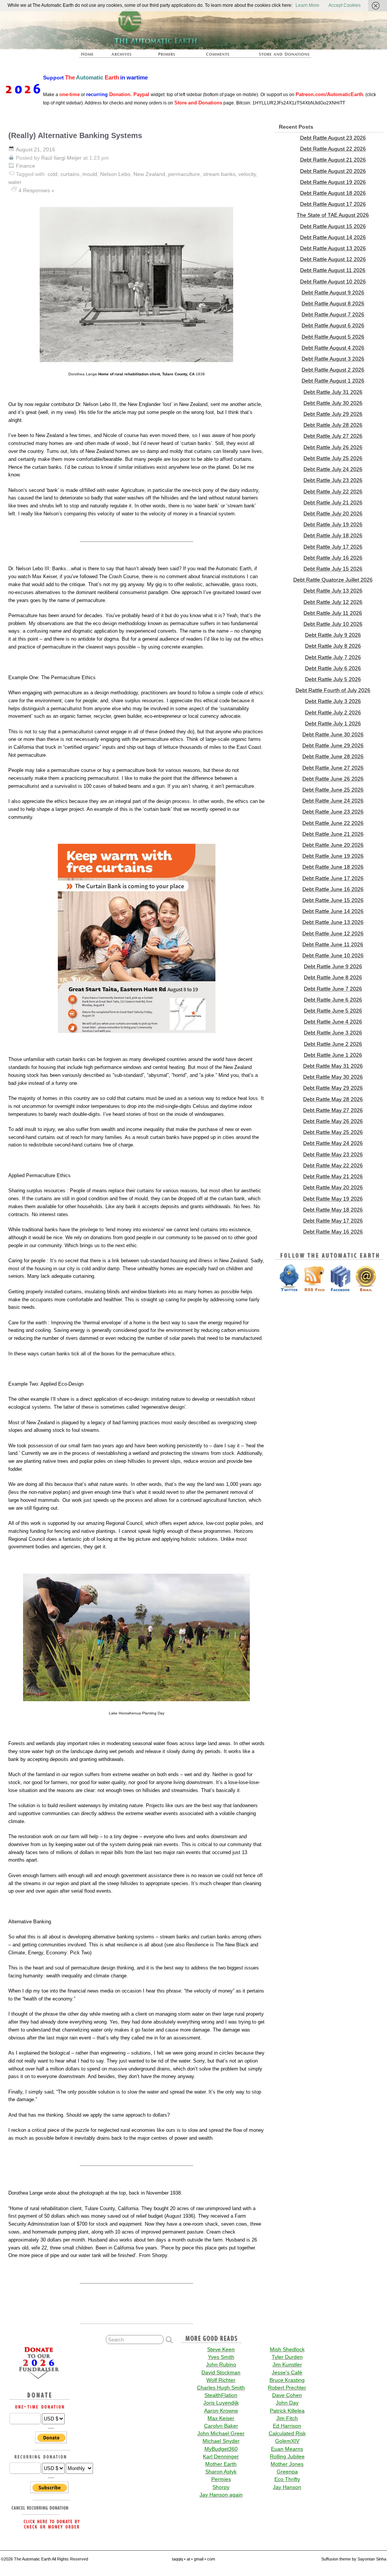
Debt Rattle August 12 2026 (333, 259)
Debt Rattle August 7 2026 (333, 314)
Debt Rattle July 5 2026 (333, 679)
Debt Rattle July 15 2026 (333, 569)
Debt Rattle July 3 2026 (333, 701)
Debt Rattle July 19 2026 (333, 524)
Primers (167, 54)
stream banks (219, 174)
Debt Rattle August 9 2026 (333, 292)
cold (53, 174)
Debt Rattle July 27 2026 (333, 436)
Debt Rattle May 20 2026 (333, 1187)
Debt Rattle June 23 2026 (333, 812)
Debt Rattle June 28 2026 (333, 756)
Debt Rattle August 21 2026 (333, 160)
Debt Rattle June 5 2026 (333, 1011)
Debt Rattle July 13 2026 (333, 591)
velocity (247, 174)
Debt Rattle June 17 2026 (333, 878)
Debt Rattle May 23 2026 (333, 1154)
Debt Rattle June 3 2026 (333, 1033)
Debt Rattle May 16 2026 (333, 1232)
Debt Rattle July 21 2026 (333, 502)
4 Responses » (36, 190)
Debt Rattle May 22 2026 (333, 1165)
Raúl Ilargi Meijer (61, 158)
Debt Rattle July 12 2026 (333, 602)
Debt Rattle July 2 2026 (333, 712)
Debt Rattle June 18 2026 (333, 867)
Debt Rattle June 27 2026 (333, 768)
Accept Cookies (344, 5)
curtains (70, 174)
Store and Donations (277, 54)
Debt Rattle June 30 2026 (333, 734)
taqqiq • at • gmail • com (193, 2559)
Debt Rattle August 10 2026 (333, 282)
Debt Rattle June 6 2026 (333, 1000)
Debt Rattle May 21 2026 (333, 1176)
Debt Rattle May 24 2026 (333, 1143)
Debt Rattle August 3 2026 (333, 359)
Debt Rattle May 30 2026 (333, 1077)
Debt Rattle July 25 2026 (333, 458)
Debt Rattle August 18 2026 (333, 193)
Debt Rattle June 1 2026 (333, 1055)
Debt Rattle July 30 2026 (333, 403)
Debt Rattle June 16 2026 (333, 889)
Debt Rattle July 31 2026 (333, 392)
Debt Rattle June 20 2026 (333, 845)
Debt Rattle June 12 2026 (333, 933)
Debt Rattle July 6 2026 (333, 668)
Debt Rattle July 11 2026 (333, 613)
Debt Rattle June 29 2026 (333, 745)
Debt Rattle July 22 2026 (333, 492)
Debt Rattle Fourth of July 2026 (333, 690)
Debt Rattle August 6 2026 (333, 325)
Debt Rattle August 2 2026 (333, 370)
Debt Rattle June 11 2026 (333, 944)
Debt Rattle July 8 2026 (333, 646)
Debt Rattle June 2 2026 (333, 1044)
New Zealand (149, 174)
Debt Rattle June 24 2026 (333, 801)
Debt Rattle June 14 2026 (333, 911)
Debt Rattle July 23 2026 (333, 480)
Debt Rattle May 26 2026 (333, 1121)
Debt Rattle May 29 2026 (333, 1088)
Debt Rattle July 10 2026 (333, 624)
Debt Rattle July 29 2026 (333, 414)
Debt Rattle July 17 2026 (333, 547)
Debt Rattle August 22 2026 (333, 149)
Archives (122, 54)
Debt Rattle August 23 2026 (333, 138)
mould (90, 174)
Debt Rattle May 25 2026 (333, 1132)
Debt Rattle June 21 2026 (333, 834)
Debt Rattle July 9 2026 (333, 635)
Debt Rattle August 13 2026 (333, 248)
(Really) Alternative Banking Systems (75, 135)
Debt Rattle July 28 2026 (333, 425)
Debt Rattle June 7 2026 (333, 989)
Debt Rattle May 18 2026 (333, 1210)
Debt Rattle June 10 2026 (333, 955)
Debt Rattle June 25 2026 (333, 790)
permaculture (184, 174)
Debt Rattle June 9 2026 (333, 966)
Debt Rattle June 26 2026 (333, 779)
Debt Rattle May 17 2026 (333, 1221)
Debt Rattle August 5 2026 (333, 337)
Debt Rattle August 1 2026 (333, 381)
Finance (26, 166)
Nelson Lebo (115, 174)
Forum (215, 54)
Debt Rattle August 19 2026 (333, 182)
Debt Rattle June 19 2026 (333, 856)
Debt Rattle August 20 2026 (333, 171)
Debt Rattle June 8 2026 (333, 977)
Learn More (307, 5)
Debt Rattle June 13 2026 (333, 922)
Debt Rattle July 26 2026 (333, 447)
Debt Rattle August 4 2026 (333, 348)
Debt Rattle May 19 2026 (333, 1199)
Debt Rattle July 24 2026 (333, 469)
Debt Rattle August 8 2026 (333, 303)
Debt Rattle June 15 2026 (333, 900)
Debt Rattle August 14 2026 (333, 237)
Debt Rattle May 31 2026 (333, 1066)
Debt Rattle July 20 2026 (333, 513)
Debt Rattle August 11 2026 (333, 270)
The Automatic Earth (88, 54)
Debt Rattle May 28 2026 (333, 1099)
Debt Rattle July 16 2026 (333, 558)
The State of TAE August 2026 (333, 215)
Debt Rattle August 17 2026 (333, 204)
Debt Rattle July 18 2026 (333, 535)
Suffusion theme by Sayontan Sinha (354, 2559)
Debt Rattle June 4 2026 (333, 1022)
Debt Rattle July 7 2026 (333, 657)
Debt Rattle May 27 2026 (333, 1110)
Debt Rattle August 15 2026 (333, 226)
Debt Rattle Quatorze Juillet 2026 (333, 580)
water (15, 182)
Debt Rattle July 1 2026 (333, 723)
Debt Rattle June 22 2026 (333, 823)
